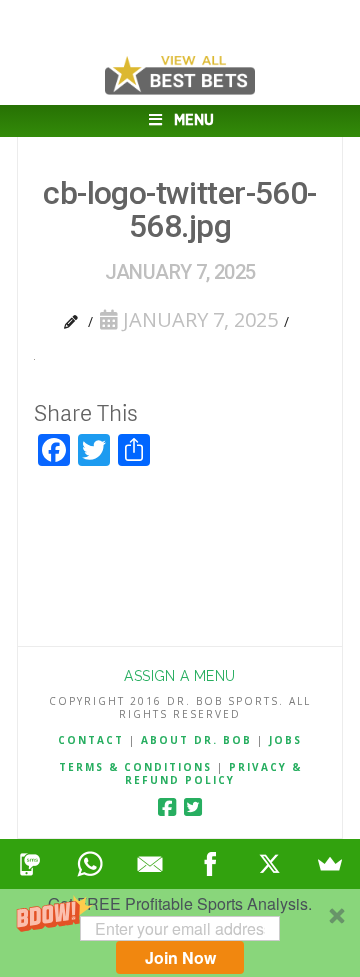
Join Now (180, 957)
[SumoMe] (330, 864)
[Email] (150, 864)
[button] (180, 933)
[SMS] (30, 864)
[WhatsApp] (90, 864)
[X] (270, 864)
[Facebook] (167, 807)
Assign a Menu (179, 676)
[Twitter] (193, 807)
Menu (194, 120)
